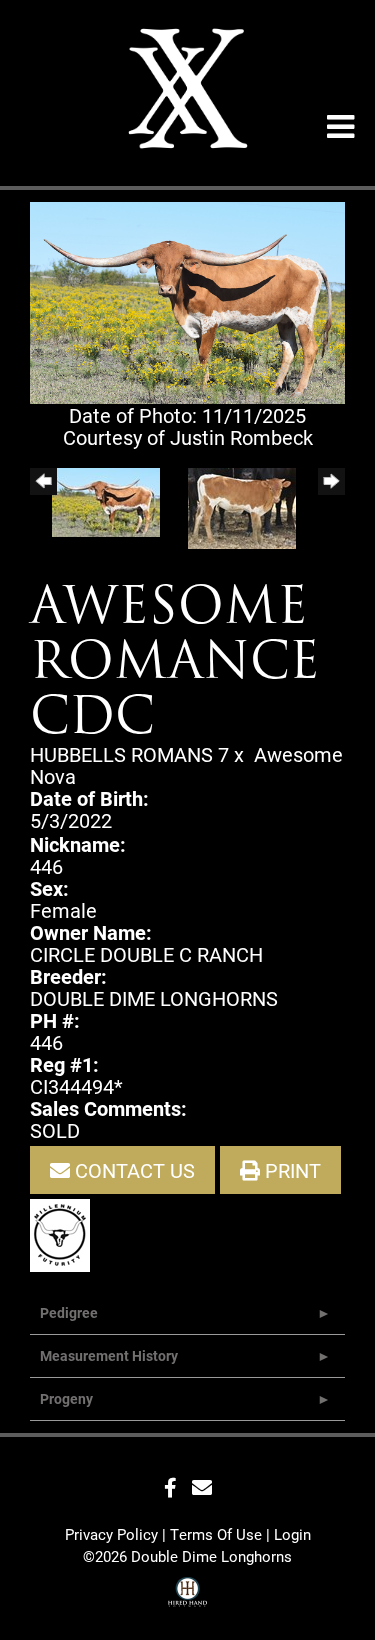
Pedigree (69, 1312)
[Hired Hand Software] (187, 1594)
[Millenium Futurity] (65, 1233)
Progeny (66, 1398)
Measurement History (109, 1355)
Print (290, 1170)
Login (292, 1534)
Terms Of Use (216, 1534)
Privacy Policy (111, 1534)
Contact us (132, 1170)
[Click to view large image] (187, 300)
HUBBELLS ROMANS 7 (129, 754)
